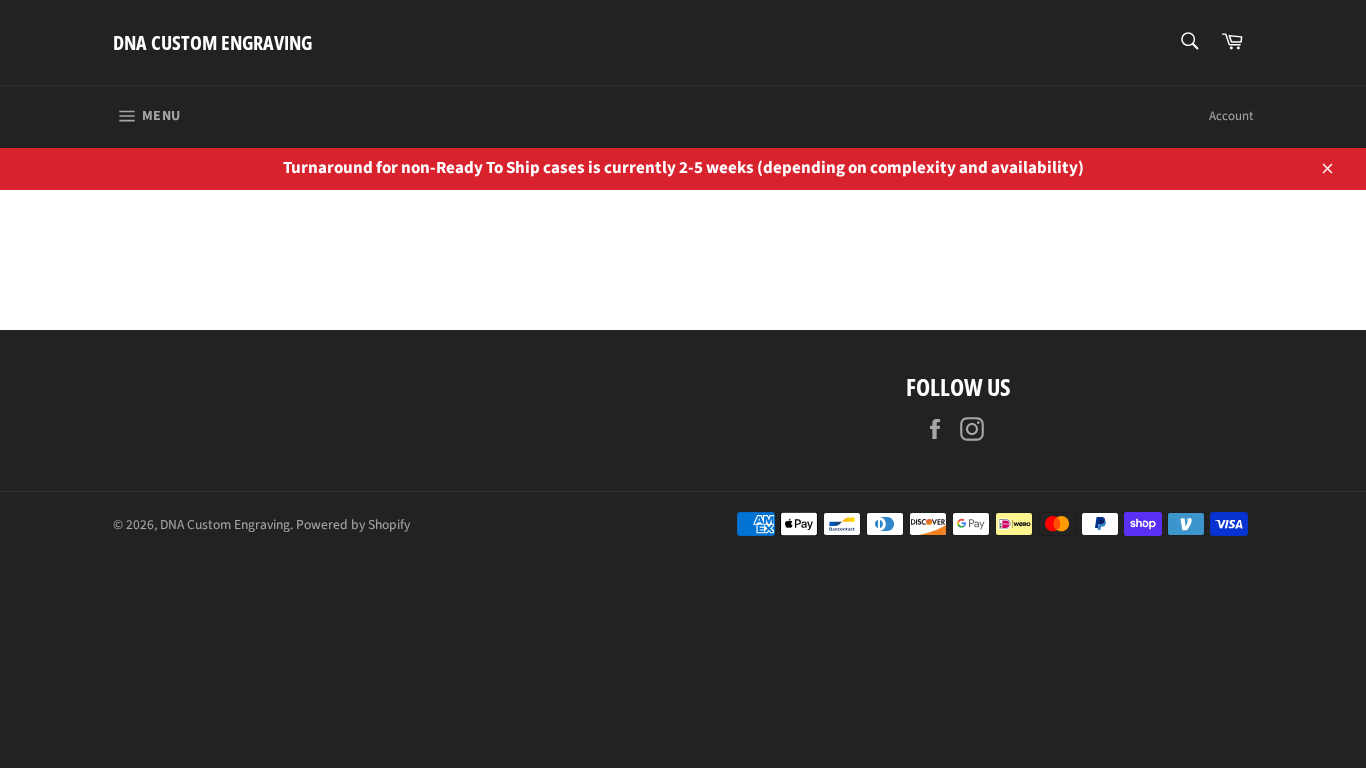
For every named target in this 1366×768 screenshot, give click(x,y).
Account (1231, 116)
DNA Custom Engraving (212, 42)
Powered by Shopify (353, 524)
